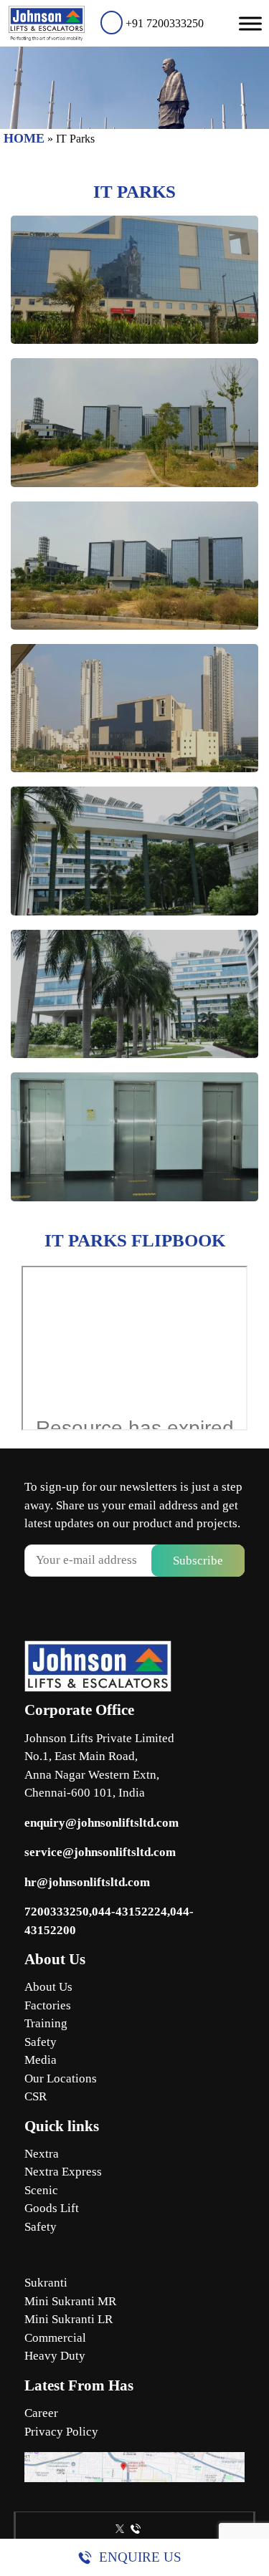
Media (41, 2060)
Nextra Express (63, 2172)
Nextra (42, 2154)
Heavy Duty (55, 2356)
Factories (48, 2005)
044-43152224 (129, 1912)
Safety (41, 2042)
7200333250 (57, 1912)
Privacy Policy (61, 2432)
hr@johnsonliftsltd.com (87, 1882)
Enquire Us (140, 2557)
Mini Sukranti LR (69, 2319)
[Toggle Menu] (250, 23)
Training (46, 2023)
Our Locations (61, 2078)
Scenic (41, 2190)
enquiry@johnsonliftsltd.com (102, 1823)
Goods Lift (52, 2208)
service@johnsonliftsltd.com (100, 1852)
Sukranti (46, 2283)
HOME (24, 138)
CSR (36, 2096)
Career (41, 2413)
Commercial (55, 2338)
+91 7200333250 (163, 23)
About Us (48, 1987)
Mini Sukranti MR (70, 2301)
